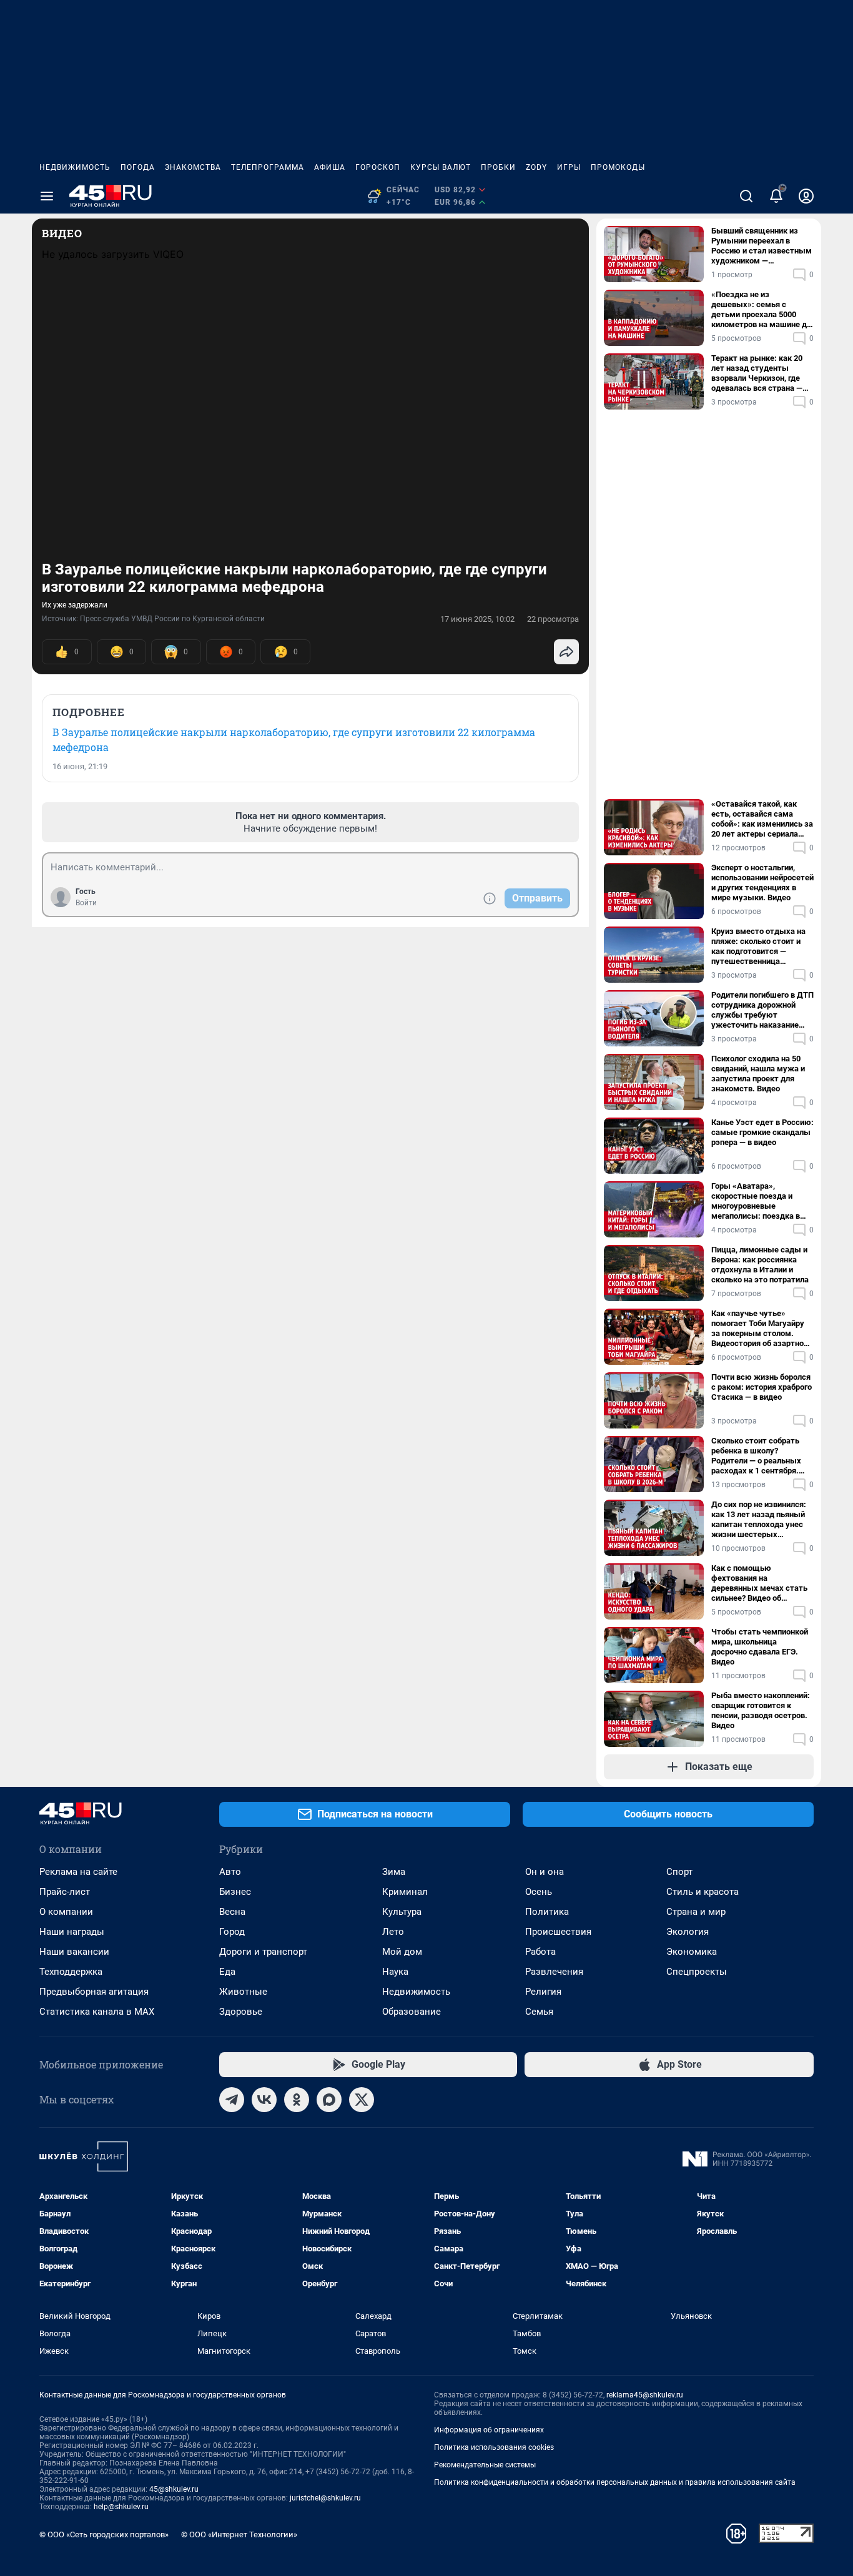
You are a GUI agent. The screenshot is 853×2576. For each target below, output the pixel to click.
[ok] (297, 2100)
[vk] (264, 2100)
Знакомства (193, 167)
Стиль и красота (703, 1892)
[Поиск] (746, 196)
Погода (138, 167)
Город (232, 1932)
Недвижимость (75, 167)
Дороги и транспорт (263, 1952)
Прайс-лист (65, 1892)
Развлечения (554, 1972)
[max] (329, 2100)
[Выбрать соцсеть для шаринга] (566, 652)
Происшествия (558, 1932)
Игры (569, 167)
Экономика (692, 1952)
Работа (540, 1952)
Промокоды (618, 167)
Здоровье (241, 2012)
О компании (66, 1912)
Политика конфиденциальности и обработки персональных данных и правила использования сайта (615, 2482)
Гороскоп (378, 167)
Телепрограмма (268, 167)
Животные (243, 1992)
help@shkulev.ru (121, 2507)
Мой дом (402, 1952)
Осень (539, 1892)
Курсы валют (441, 167)
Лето (393, 1932)
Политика (547, 1912)
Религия (543, 1992)
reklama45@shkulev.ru (645, 2395)
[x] (362, 2100)
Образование (412, 2012)
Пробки (498, 167)
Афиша (330, 167)
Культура (402, 1912)
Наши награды (72, 1932)
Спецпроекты (697, 1972)
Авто (230, 1872)
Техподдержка (71, 1972)
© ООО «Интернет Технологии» (239, 2534)
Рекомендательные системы (485, 2465)
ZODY (536, 167)
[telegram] (232, 2100)
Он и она (545, 1872)
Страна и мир (696, 1912)
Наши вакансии (74, 1952)
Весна (232, 1912)
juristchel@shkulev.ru (325, 2498)
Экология (688, 1932)
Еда (227, 1972)
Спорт (679, 1872)
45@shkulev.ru (174, 2489)
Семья (539, 2012)
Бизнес (235, 1892)
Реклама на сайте (78, 1872)
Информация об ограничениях (489, 2430)
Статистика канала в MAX (97, 2012)
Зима (394, 1872)
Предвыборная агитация (94, 1992)
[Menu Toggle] (47, 196)
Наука (395, 1972)
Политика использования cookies (494, 2447)
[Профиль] (806, 196)
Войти (86, 903)
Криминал (405, 1892)
